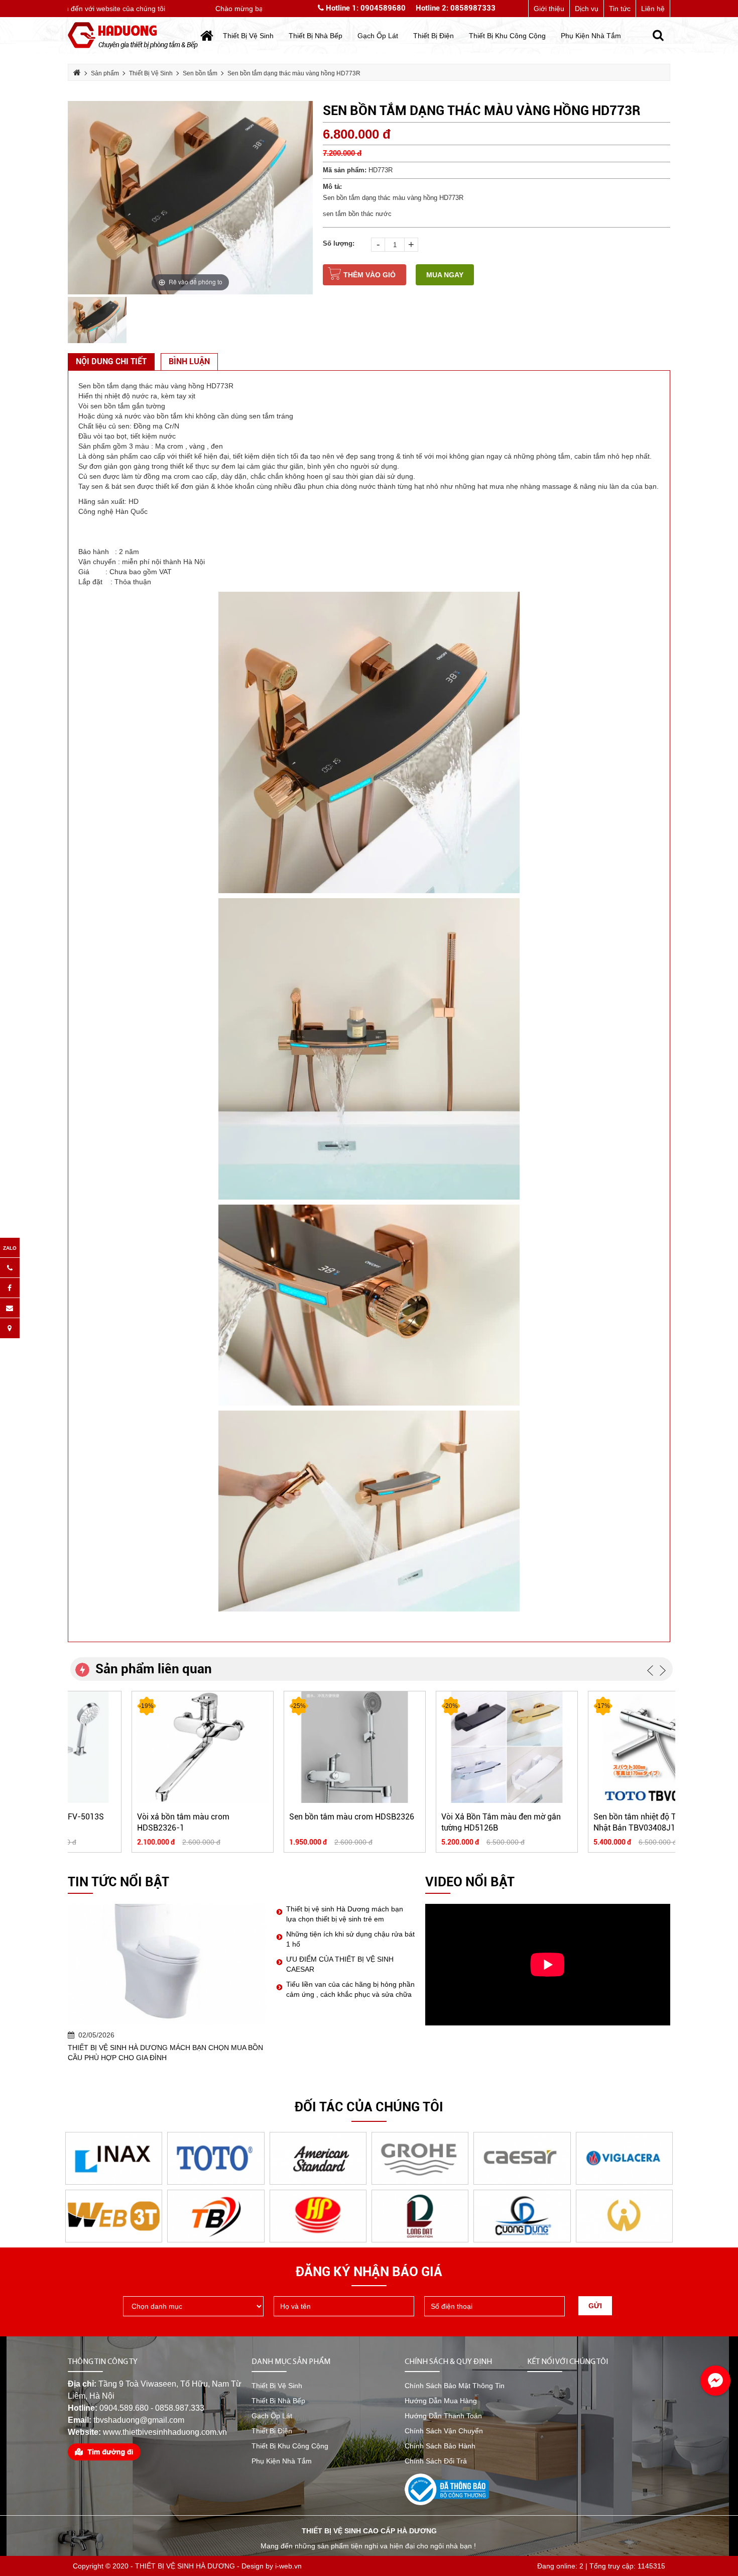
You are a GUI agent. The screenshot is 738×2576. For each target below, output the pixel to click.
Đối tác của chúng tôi (369, 2107)
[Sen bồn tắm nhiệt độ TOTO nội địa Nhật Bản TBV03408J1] (600, 1747)
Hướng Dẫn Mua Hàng (441, 2401)
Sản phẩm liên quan (154, 1669)
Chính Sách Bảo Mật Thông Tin (455, 2386)
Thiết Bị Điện (272, 2431)
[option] (190, 198)
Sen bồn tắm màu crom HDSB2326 (293, 1817)
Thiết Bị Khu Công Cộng (290, 2446)
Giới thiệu (549, 9)
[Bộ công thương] (447, 2489)
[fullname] (344, 2306)
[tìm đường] (104, 2451)
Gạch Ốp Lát (272, 2416)
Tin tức (620, 9)
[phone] (495, 2306)
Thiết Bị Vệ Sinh (277, 2386)
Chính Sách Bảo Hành (440, 2446)
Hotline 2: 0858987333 (456, 8)
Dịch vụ (587, 9)
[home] (133, 35)
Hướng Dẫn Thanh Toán (443, 2416)
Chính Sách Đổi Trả (436, 2461)
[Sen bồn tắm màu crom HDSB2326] (296, 1747)
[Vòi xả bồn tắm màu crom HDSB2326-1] (144, 1747)
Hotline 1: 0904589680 (365, 8)
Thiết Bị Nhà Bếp (278, 2401)
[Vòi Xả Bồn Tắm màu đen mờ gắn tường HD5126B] (448, 1747)
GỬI (595, 2306)
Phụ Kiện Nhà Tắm (282, 2461)
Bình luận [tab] (189, 361)
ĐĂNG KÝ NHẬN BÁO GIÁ (369, 2272)
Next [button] (663, 1670)
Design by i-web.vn (272, 2566)
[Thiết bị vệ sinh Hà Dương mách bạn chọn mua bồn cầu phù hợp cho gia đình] (167, 1964)
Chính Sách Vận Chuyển (444, 2431)
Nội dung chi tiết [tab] (111, 361)
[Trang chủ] (207, 36)
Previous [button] (650, 1670)
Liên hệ (653, 9)
